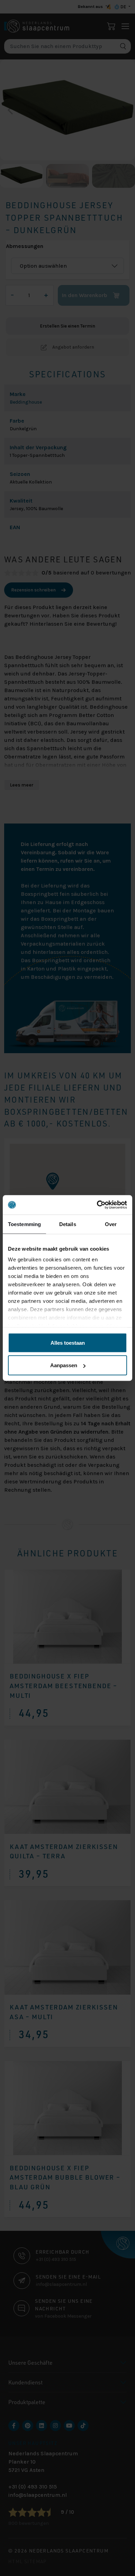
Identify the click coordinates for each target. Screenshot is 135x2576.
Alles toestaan (68, 1342)
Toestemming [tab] (24, 1224)
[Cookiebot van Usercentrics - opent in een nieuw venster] (97, 1205)
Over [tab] (111, 1224)
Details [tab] (68, 1224)
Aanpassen (64, 1365)
